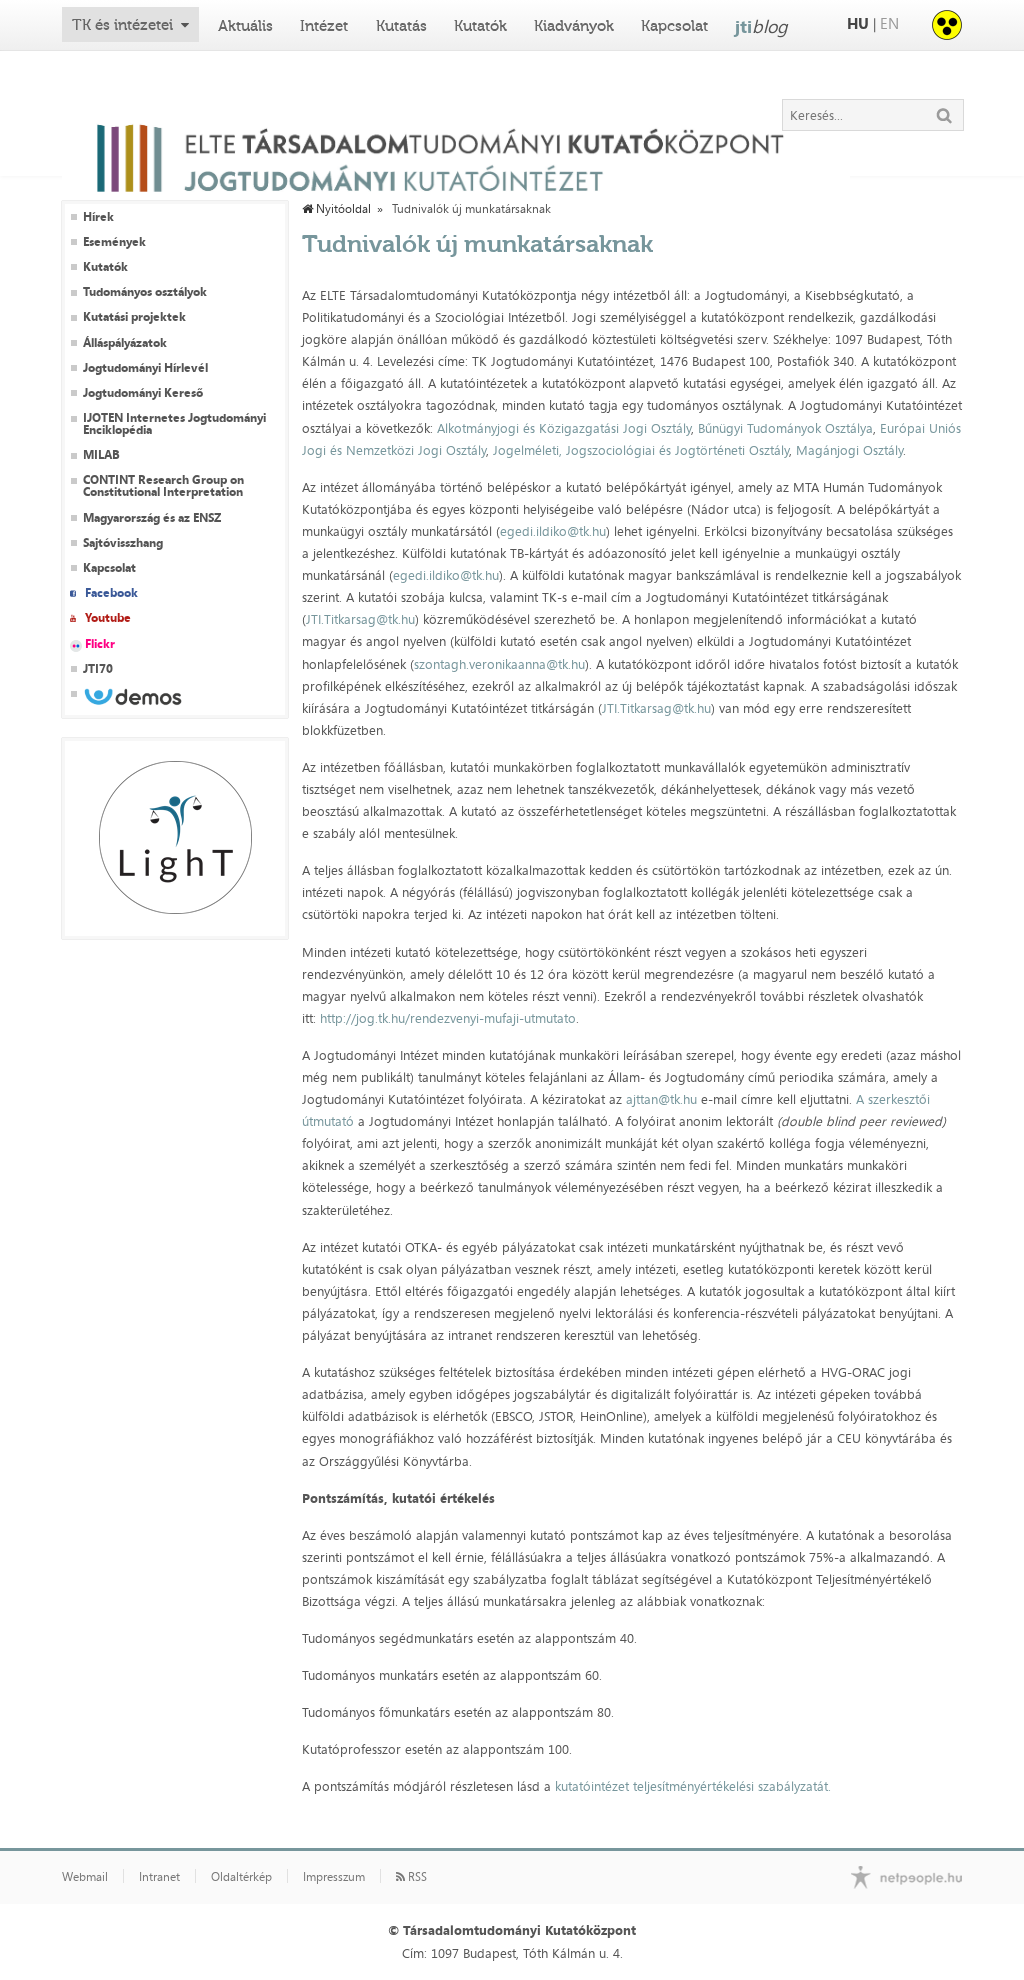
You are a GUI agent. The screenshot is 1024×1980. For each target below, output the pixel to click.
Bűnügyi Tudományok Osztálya (785, 428)
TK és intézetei (122, 25)
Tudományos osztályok (145, 292)
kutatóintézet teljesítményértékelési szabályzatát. (693, 1786)
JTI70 (98, 669)
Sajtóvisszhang (123, 543)
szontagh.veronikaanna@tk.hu (499, 664)
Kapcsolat (674, 26)
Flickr (100, 644)
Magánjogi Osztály (849, 450)
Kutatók (480, 26)
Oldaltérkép (241, 1877)
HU (858, 23)
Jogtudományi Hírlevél (145, 368)
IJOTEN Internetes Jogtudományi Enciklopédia (174, 424)
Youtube (108, 618)
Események (114, 242)
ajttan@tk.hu (661, 1099)
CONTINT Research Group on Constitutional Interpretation (163, 486)
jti (761, 26)
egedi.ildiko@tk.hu (553, 531)
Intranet (159, 1877)
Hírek (98, 217)
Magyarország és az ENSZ (152, 518)
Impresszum (334, 1877)
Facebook (111, 593)
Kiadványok (574, 26)
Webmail (85, 1877)
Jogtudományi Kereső (143, 393)
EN (889, 23)
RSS (416, 1877)
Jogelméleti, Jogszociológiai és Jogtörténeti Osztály (639, 450)
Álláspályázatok (125, 343)
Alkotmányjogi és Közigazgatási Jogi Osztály (564, 428)
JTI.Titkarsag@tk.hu (360, 619)
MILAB (101, 455)
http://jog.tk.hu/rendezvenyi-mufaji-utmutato (448, 1018)
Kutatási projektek (134, 317)
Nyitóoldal (342, 209)
